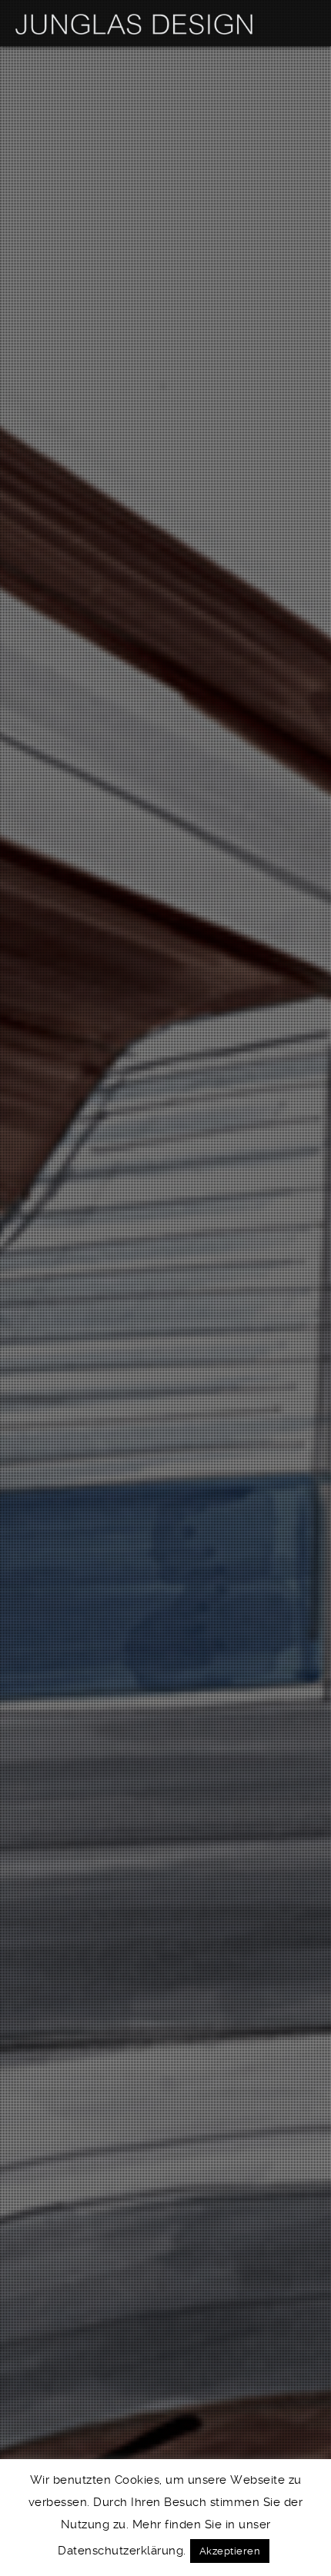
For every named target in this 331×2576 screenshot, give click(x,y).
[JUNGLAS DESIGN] (134, 23)
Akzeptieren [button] (230, 2551)
